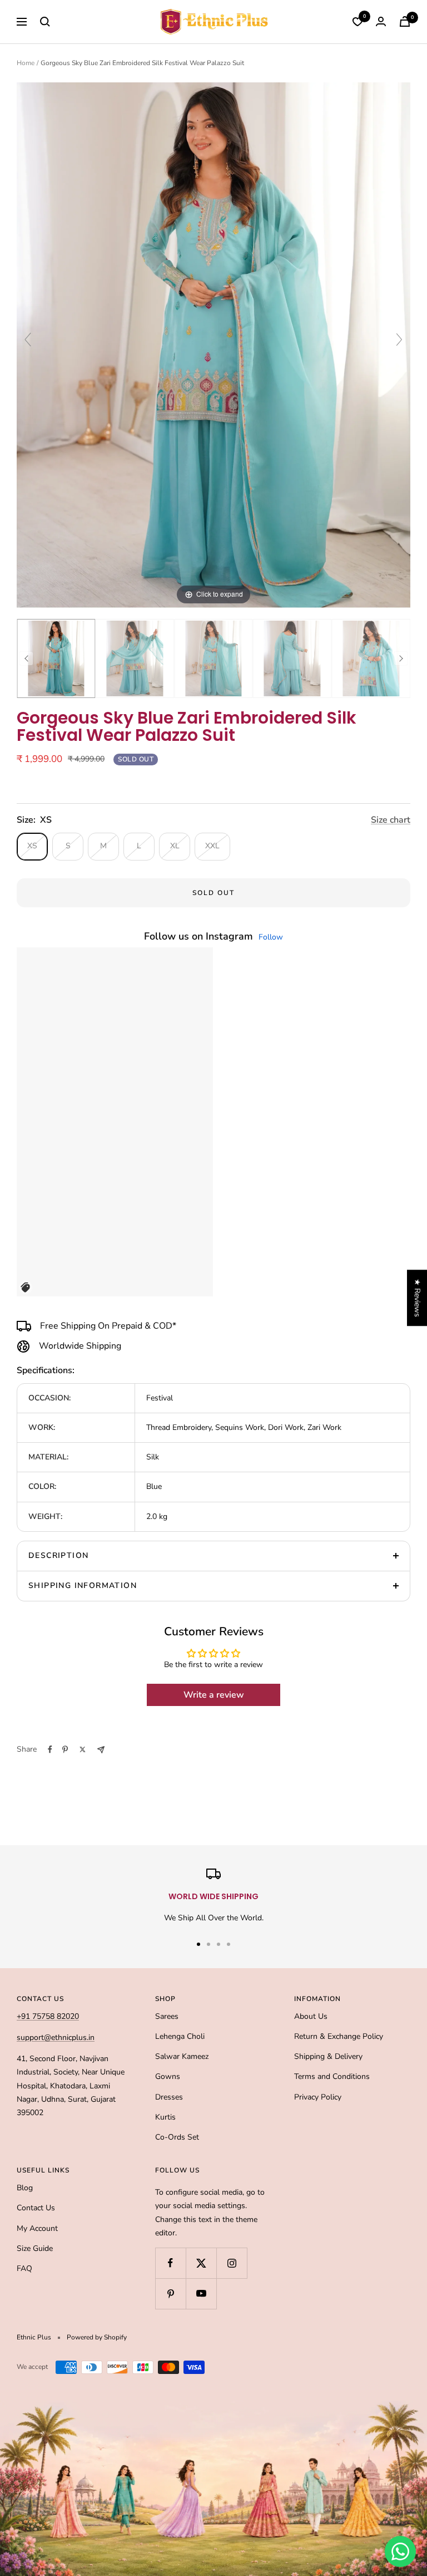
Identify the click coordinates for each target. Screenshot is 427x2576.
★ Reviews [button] (417, 1298)
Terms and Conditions (332, 2076)
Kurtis (165, 2117)
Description (58, 1555)
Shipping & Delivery (328, 2056)
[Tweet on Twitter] (83, 1749)
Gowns (168, 2076)
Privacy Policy (318, 2097)
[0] (358, 22)
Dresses (169, 2097)
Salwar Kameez (182, 2056)
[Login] (381, 21)
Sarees (167, 2016)
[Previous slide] (28, 340)
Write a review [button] (214, 1695)
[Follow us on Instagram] (232, 2263)
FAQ (24, 2268)
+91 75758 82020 (48, 2016)
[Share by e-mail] (101, 1750)
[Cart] (405, 21)
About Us (311, 2016)
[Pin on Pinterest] (65, 1749)
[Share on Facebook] (50, 1749)
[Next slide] (399, 340)
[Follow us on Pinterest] (170, 2294)
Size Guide (35, 2248)
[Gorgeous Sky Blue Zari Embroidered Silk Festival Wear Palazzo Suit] (56, 658)
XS (32, 846)
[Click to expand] (213, 344)
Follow (271, 937)
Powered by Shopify (97, 2337)
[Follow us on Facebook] (170, 2263)
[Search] (45, 22)
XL (175, 846)
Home (26, 63)
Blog (25, 2188)
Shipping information (83, 1586)
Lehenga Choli (180, 2036)
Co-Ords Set (177, 2137)
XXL (212, 846)
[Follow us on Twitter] (201, 2263)
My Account (37, 2228)
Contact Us (36, 2208)
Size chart (391, 820)
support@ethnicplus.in (56, 2037)
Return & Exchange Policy (339, 2036)
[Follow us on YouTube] (201, 2294)
